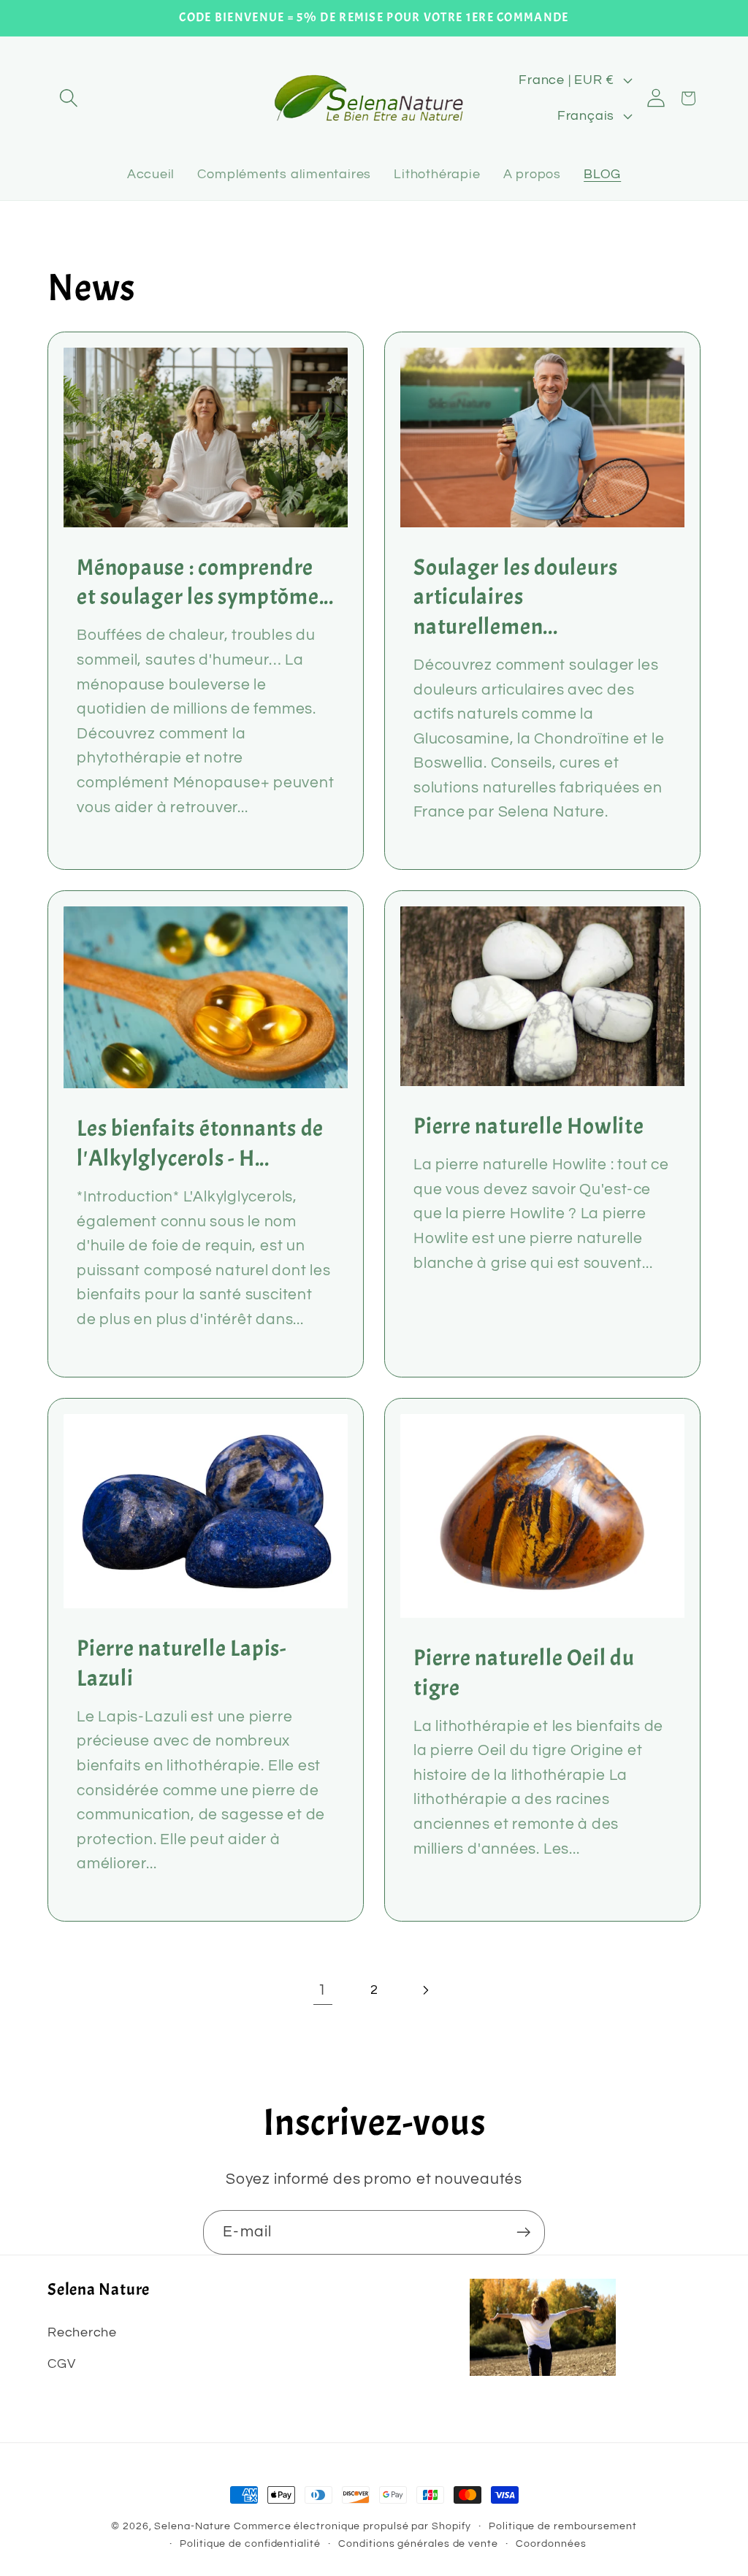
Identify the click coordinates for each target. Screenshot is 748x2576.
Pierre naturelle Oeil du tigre (524, 1673)
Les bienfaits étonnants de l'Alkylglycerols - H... (200, 1144)
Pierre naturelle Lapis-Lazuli (182, 1663)
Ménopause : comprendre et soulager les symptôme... (205, 582)
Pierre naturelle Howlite (529, 1126)
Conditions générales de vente (418, 2543)
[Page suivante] (425, 1990)
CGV (61, 2364)
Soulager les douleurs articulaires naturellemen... (515, 597)
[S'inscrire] (523, 2232)
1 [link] (323, 1990)
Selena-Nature (192, 2526)
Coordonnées (551, 2543)
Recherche (82, 2332)
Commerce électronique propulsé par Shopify (352, 2526)
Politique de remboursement (563, 2526)
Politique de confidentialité (250, 2543)
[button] (68, 98)
